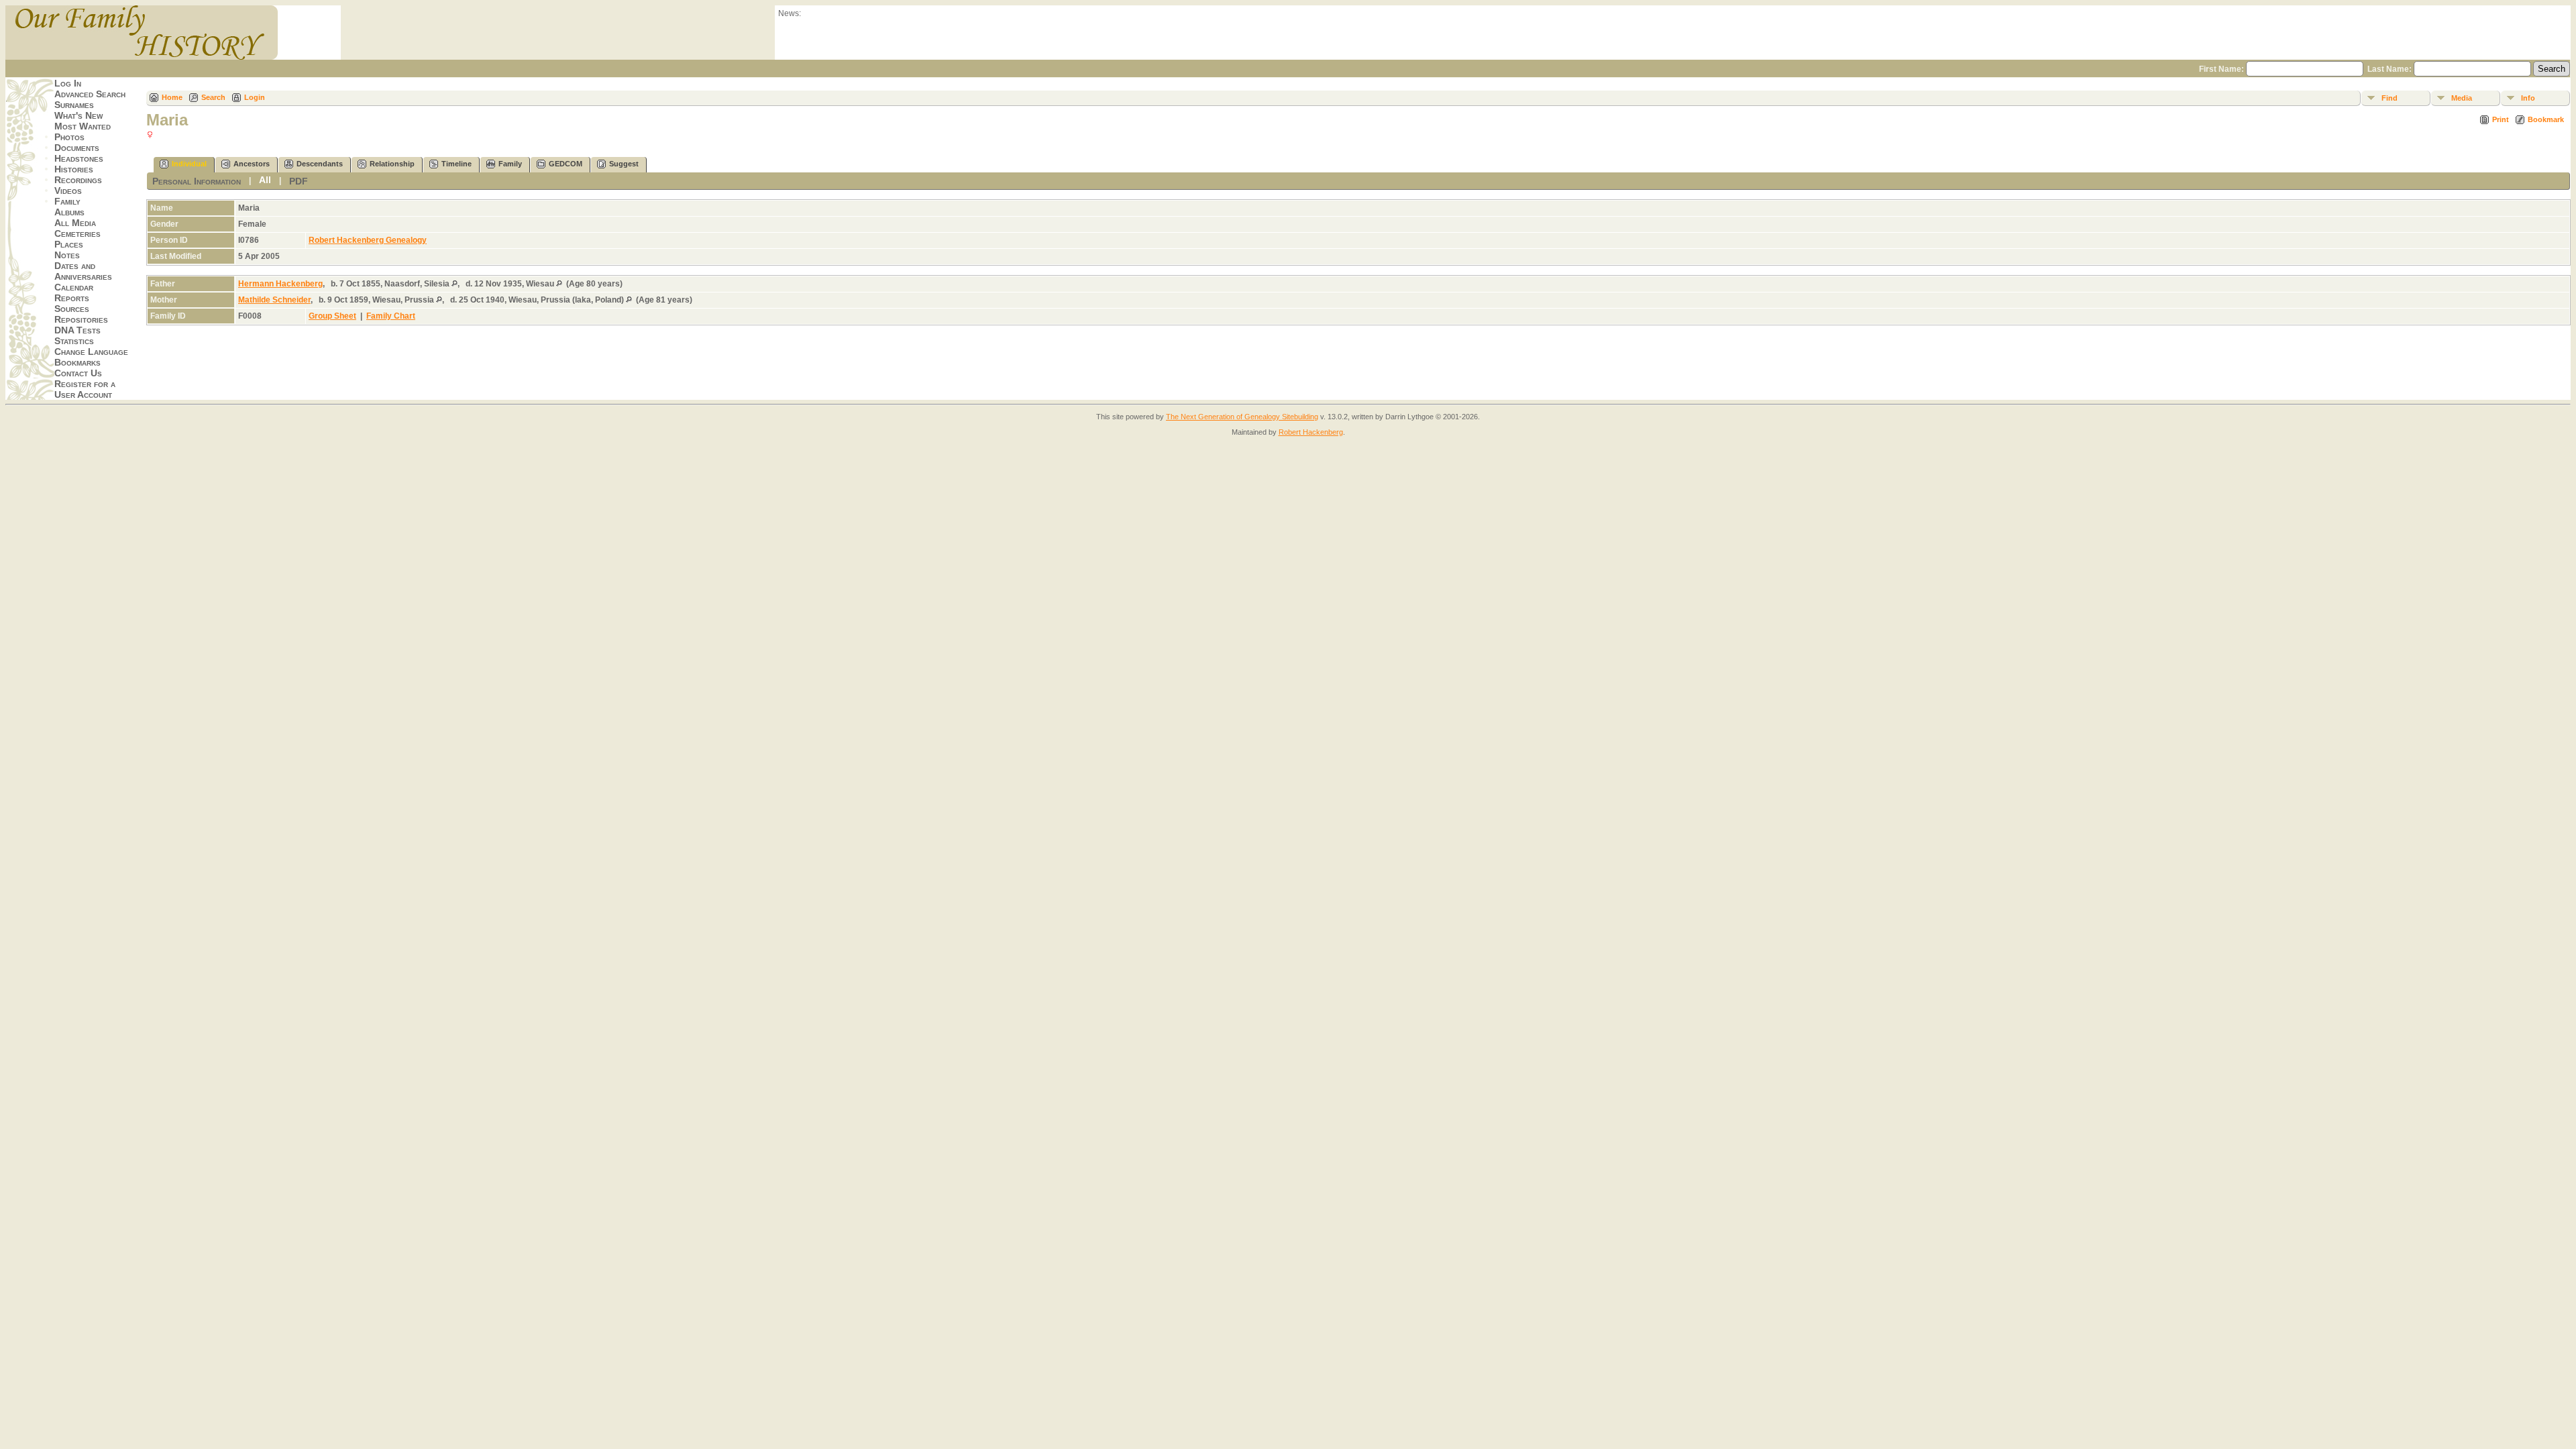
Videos (68, 191)
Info (2528, 98)
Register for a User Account (85, 389)
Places (69, 244)
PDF (299, 181)
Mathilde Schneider (274, 300)
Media (2462, 98)
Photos (69, 137)
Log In (68, 83)
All (265, 180)
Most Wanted (83, 126)
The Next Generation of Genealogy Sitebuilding (1242, 417)
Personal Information (197, 181)
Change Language (91, 352)
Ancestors (252, 164)
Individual (189, 164)
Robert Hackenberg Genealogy (368, 240)
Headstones (79, 158)
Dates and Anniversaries (83, 271)
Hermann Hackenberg (280, 284)
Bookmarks (77, 362)
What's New (78, 115)
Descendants (320, 164)
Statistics (74, 341)
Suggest (624, 164)
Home (172, 97)
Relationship (392, 164)
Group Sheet (332, 316)
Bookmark (2546, 119)
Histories (74, 169)
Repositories (81, 319)
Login (255, 97)
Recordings (78, 180)
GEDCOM (566, 164)
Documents (77, 148)
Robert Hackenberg (1311, 432)
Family (67, 201)
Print (2501, 119)
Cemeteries (77, 233)
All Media (75, 223)
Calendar (74, 287)
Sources (72, 309)
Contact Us (78, 373)
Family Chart (391, 316)
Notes (67, 255)
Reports (72, 298)
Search (213, 97)
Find (2390, 98)
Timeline (457, 164)
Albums (69, 212)
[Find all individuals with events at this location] (454, 284)
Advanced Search (90, 94)
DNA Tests (77, 330)
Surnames (74, 105)
